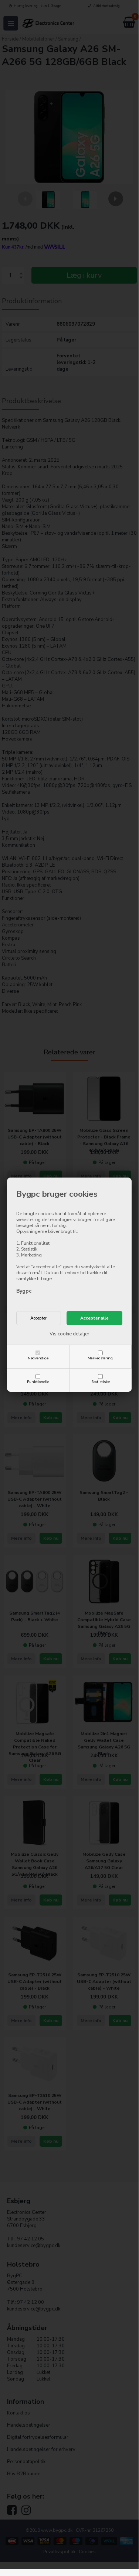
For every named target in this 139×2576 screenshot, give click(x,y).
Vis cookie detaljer (69, 1334)
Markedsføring (100, 1358)
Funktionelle (38, 1382)
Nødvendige (38, 1358)
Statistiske (101, 1382)
